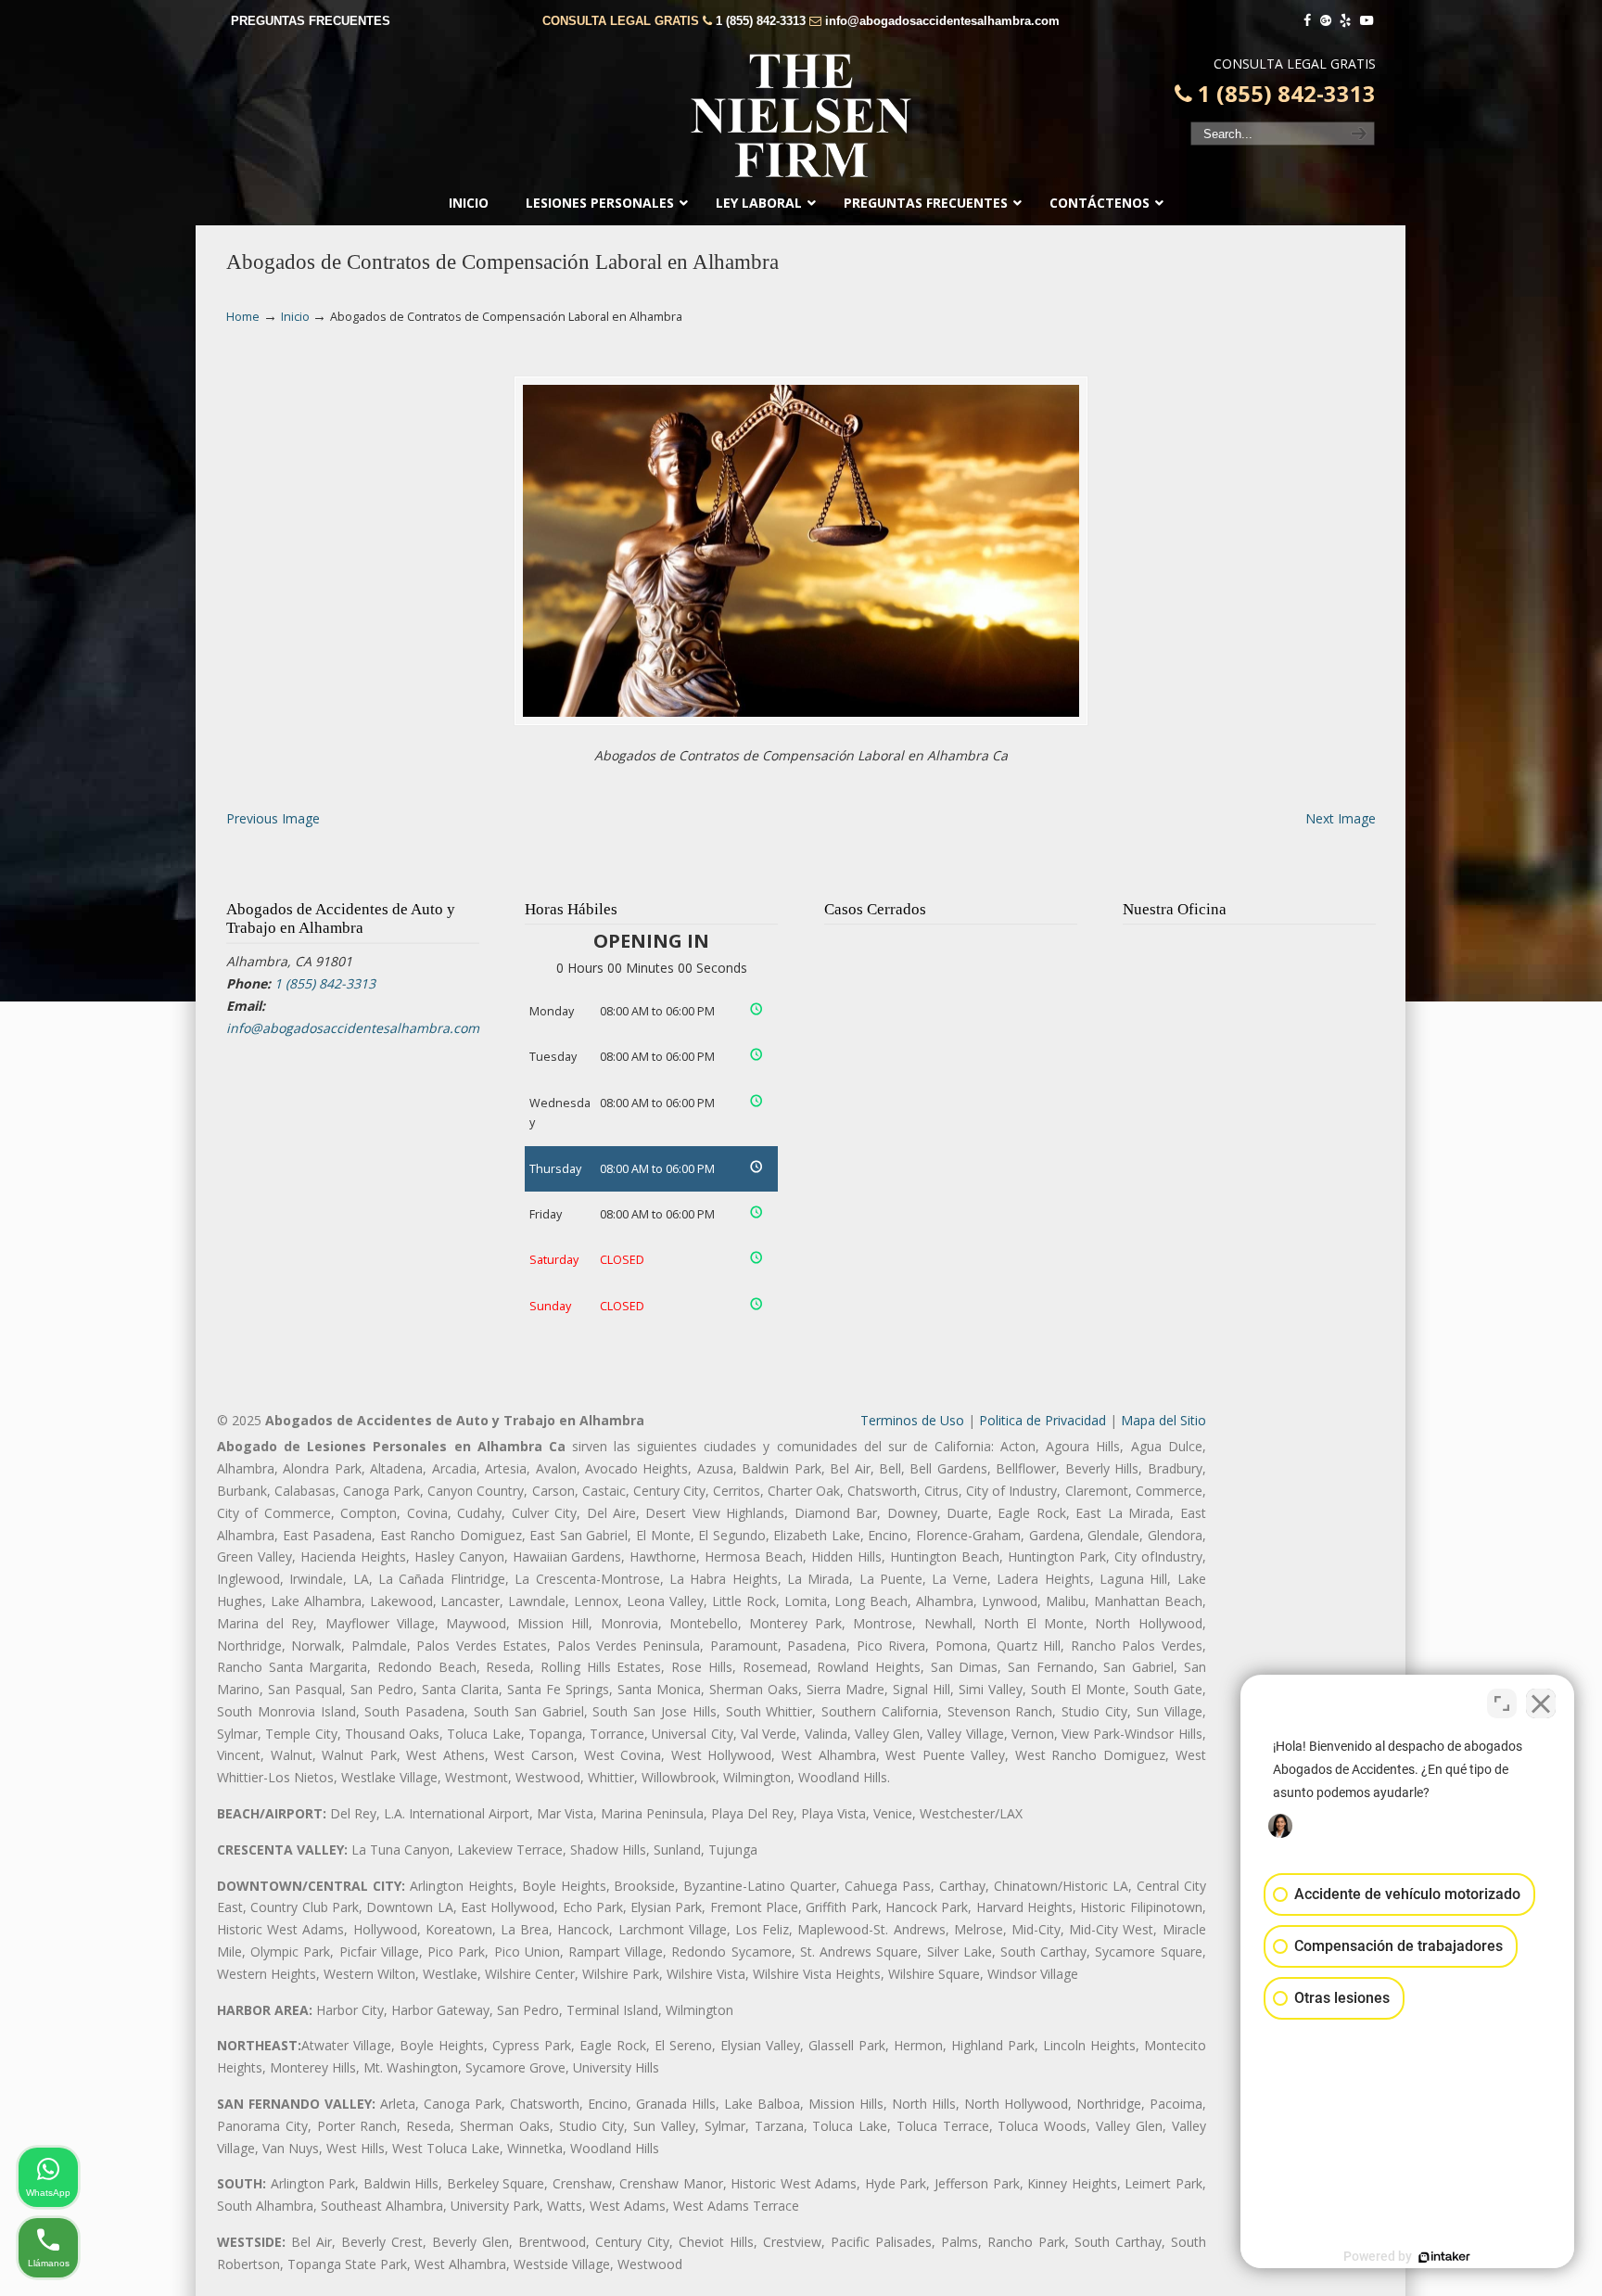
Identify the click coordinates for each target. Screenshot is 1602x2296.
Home (243, 317)
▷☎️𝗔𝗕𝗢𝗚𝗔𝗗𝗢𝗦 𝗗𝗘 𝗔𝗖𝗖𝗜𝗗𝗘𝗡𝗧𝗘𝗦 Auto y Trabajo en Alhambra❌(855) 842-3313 (801, 116)
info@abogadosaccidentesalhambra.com (942, 21)
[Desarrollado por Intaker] (1444, 2257)
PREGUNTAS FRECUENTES (311, 21)
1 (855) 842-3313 (761, 21)
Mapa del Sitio (1163, 1420)
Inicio (295, 317)
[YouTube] (1367, 21)
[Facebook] (1307, 21)
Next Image (1341, 818)
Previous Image (273, 818)
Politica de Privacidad (1043, 1420)
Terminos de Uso (912, 1420)
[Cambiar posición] (1502, 1703)
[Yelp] (1346, 21)
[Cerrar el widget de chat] (1541, 1703)
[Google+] (1326, 21)
